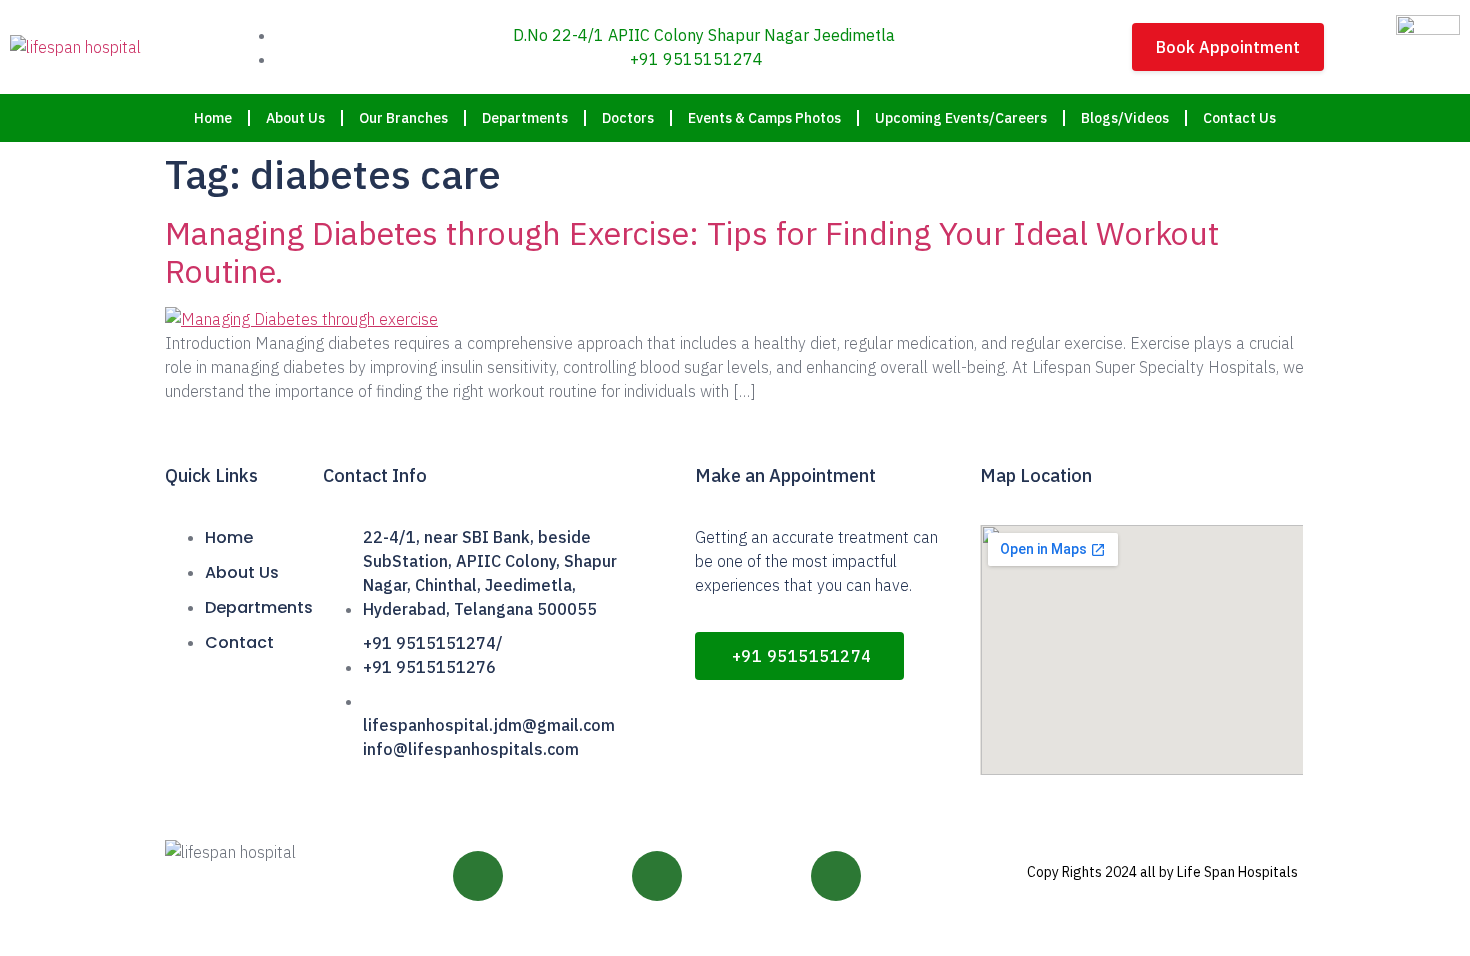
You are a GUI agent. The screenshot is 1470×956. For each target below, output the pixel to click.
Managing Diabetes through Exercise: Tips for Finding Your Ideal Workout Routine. (692, 252)
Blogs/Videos (1125, 118)
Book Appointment (1228, 47)
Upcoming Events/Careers (961, 118)
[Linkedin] (836, 876)
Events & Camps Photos (764, 118)
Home (213, 118)
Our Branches (403, 118)
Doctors (628, 118)
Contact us (1239, 118)
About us (295, 118)
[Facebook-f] (478, 876)
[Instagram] (657, 876)
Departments (525, 118)
